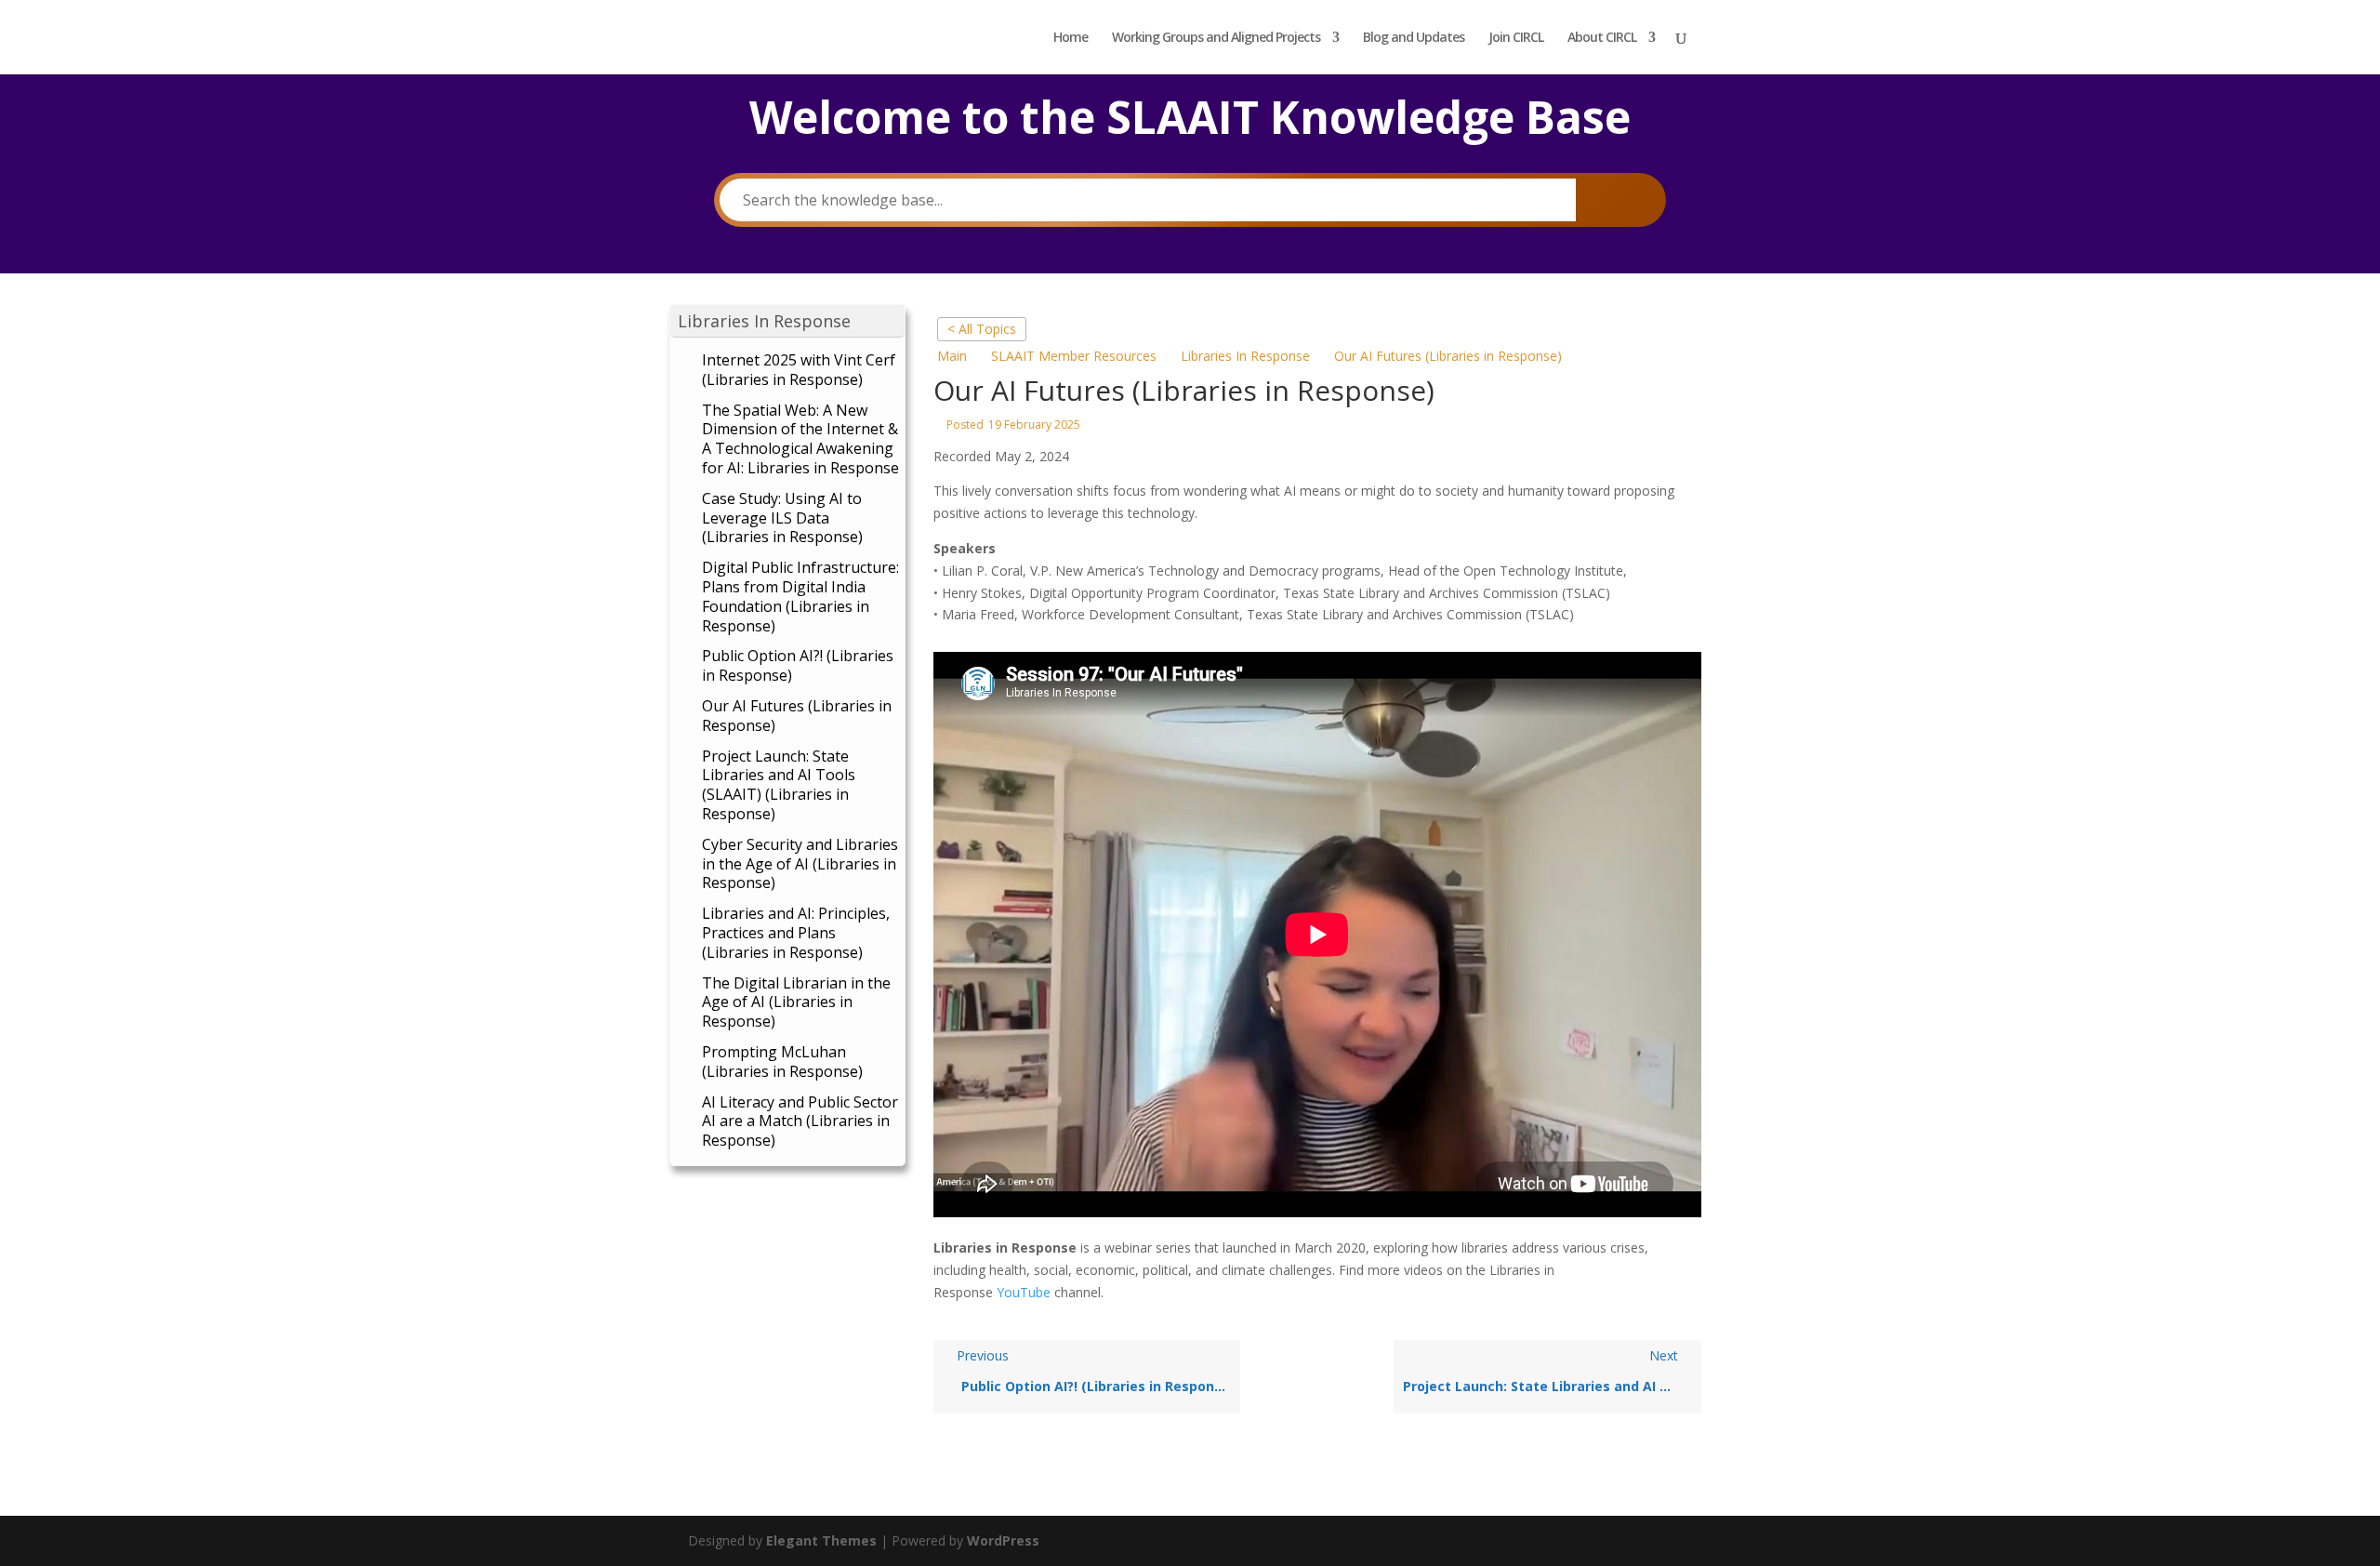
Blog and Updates (1414, 38)
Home (1071, 38)
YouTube (1024, 1292)
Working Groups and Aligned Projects (1216, 38)
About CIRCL (1602, 38)
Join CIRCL (1516, 38)
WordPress (1003, 1540)
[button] (787, 321)
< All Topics (982, 329)
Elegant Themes (821, 1540)
